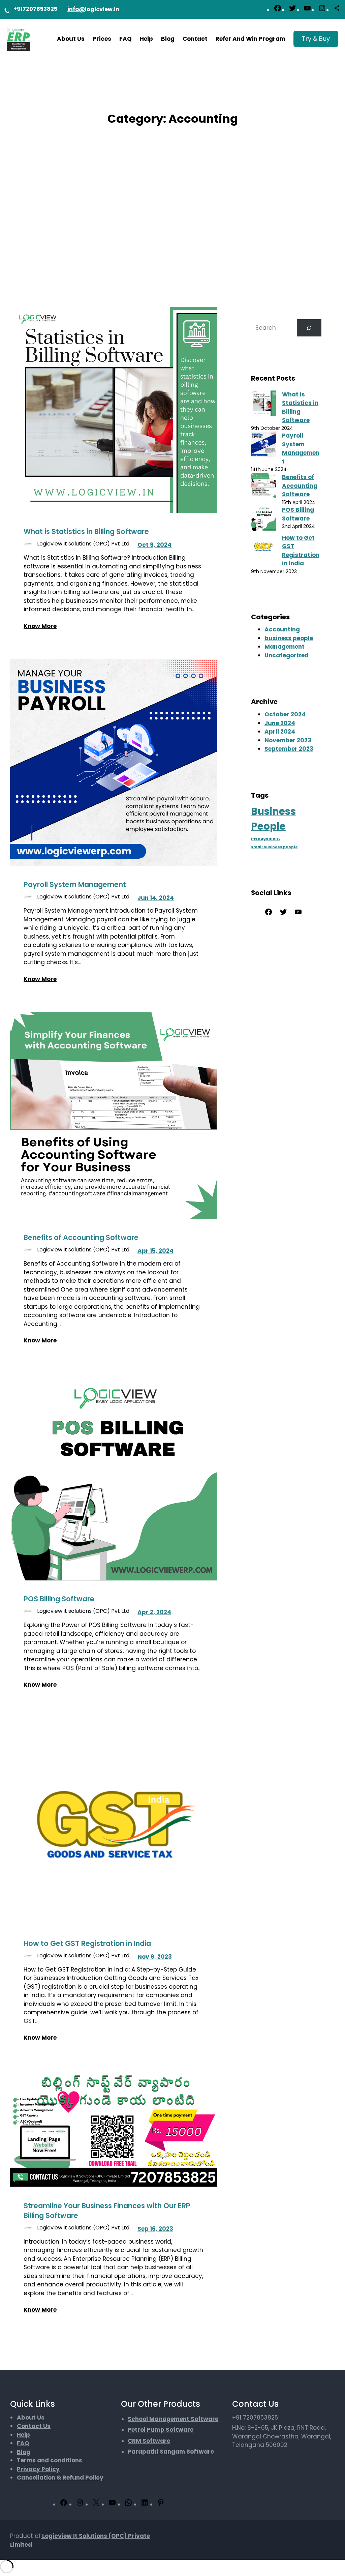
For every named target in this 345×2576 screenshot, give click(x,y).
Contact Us (34, 2426)
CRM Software (149, 2441)
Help (23, 2435)
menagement (265, 839)
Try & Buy (316, 39)
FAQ (23, 2443)
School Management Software (173, 2419)
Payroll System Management (75, 884)
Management (285, 647)
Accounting (282, 629)
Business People (273, 819)
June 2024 (280, 723)
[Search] (309, 328)
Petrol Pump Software (161, 2430)
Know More (40, 626)
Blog (24, 2452)
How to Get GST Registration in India (87, 1943)
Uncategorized (287, 655)
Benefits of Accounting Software (81, 1237)
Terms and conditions (50, 2460)
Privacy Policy (38, 2469)
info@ (76, 9)
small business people (274, 847)
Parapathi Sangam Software (171, 2452)
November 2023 (288, 740)
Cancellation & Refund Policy (60, 2478)
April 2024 (280, 732)
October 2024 (285, 714)
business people (289, 638)
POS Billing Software (59, 1599)
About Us (31, 2418)
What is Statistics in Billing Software (86, 531)
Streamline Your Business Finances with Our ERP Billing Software (107, 2211)
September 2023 (289, 749)
